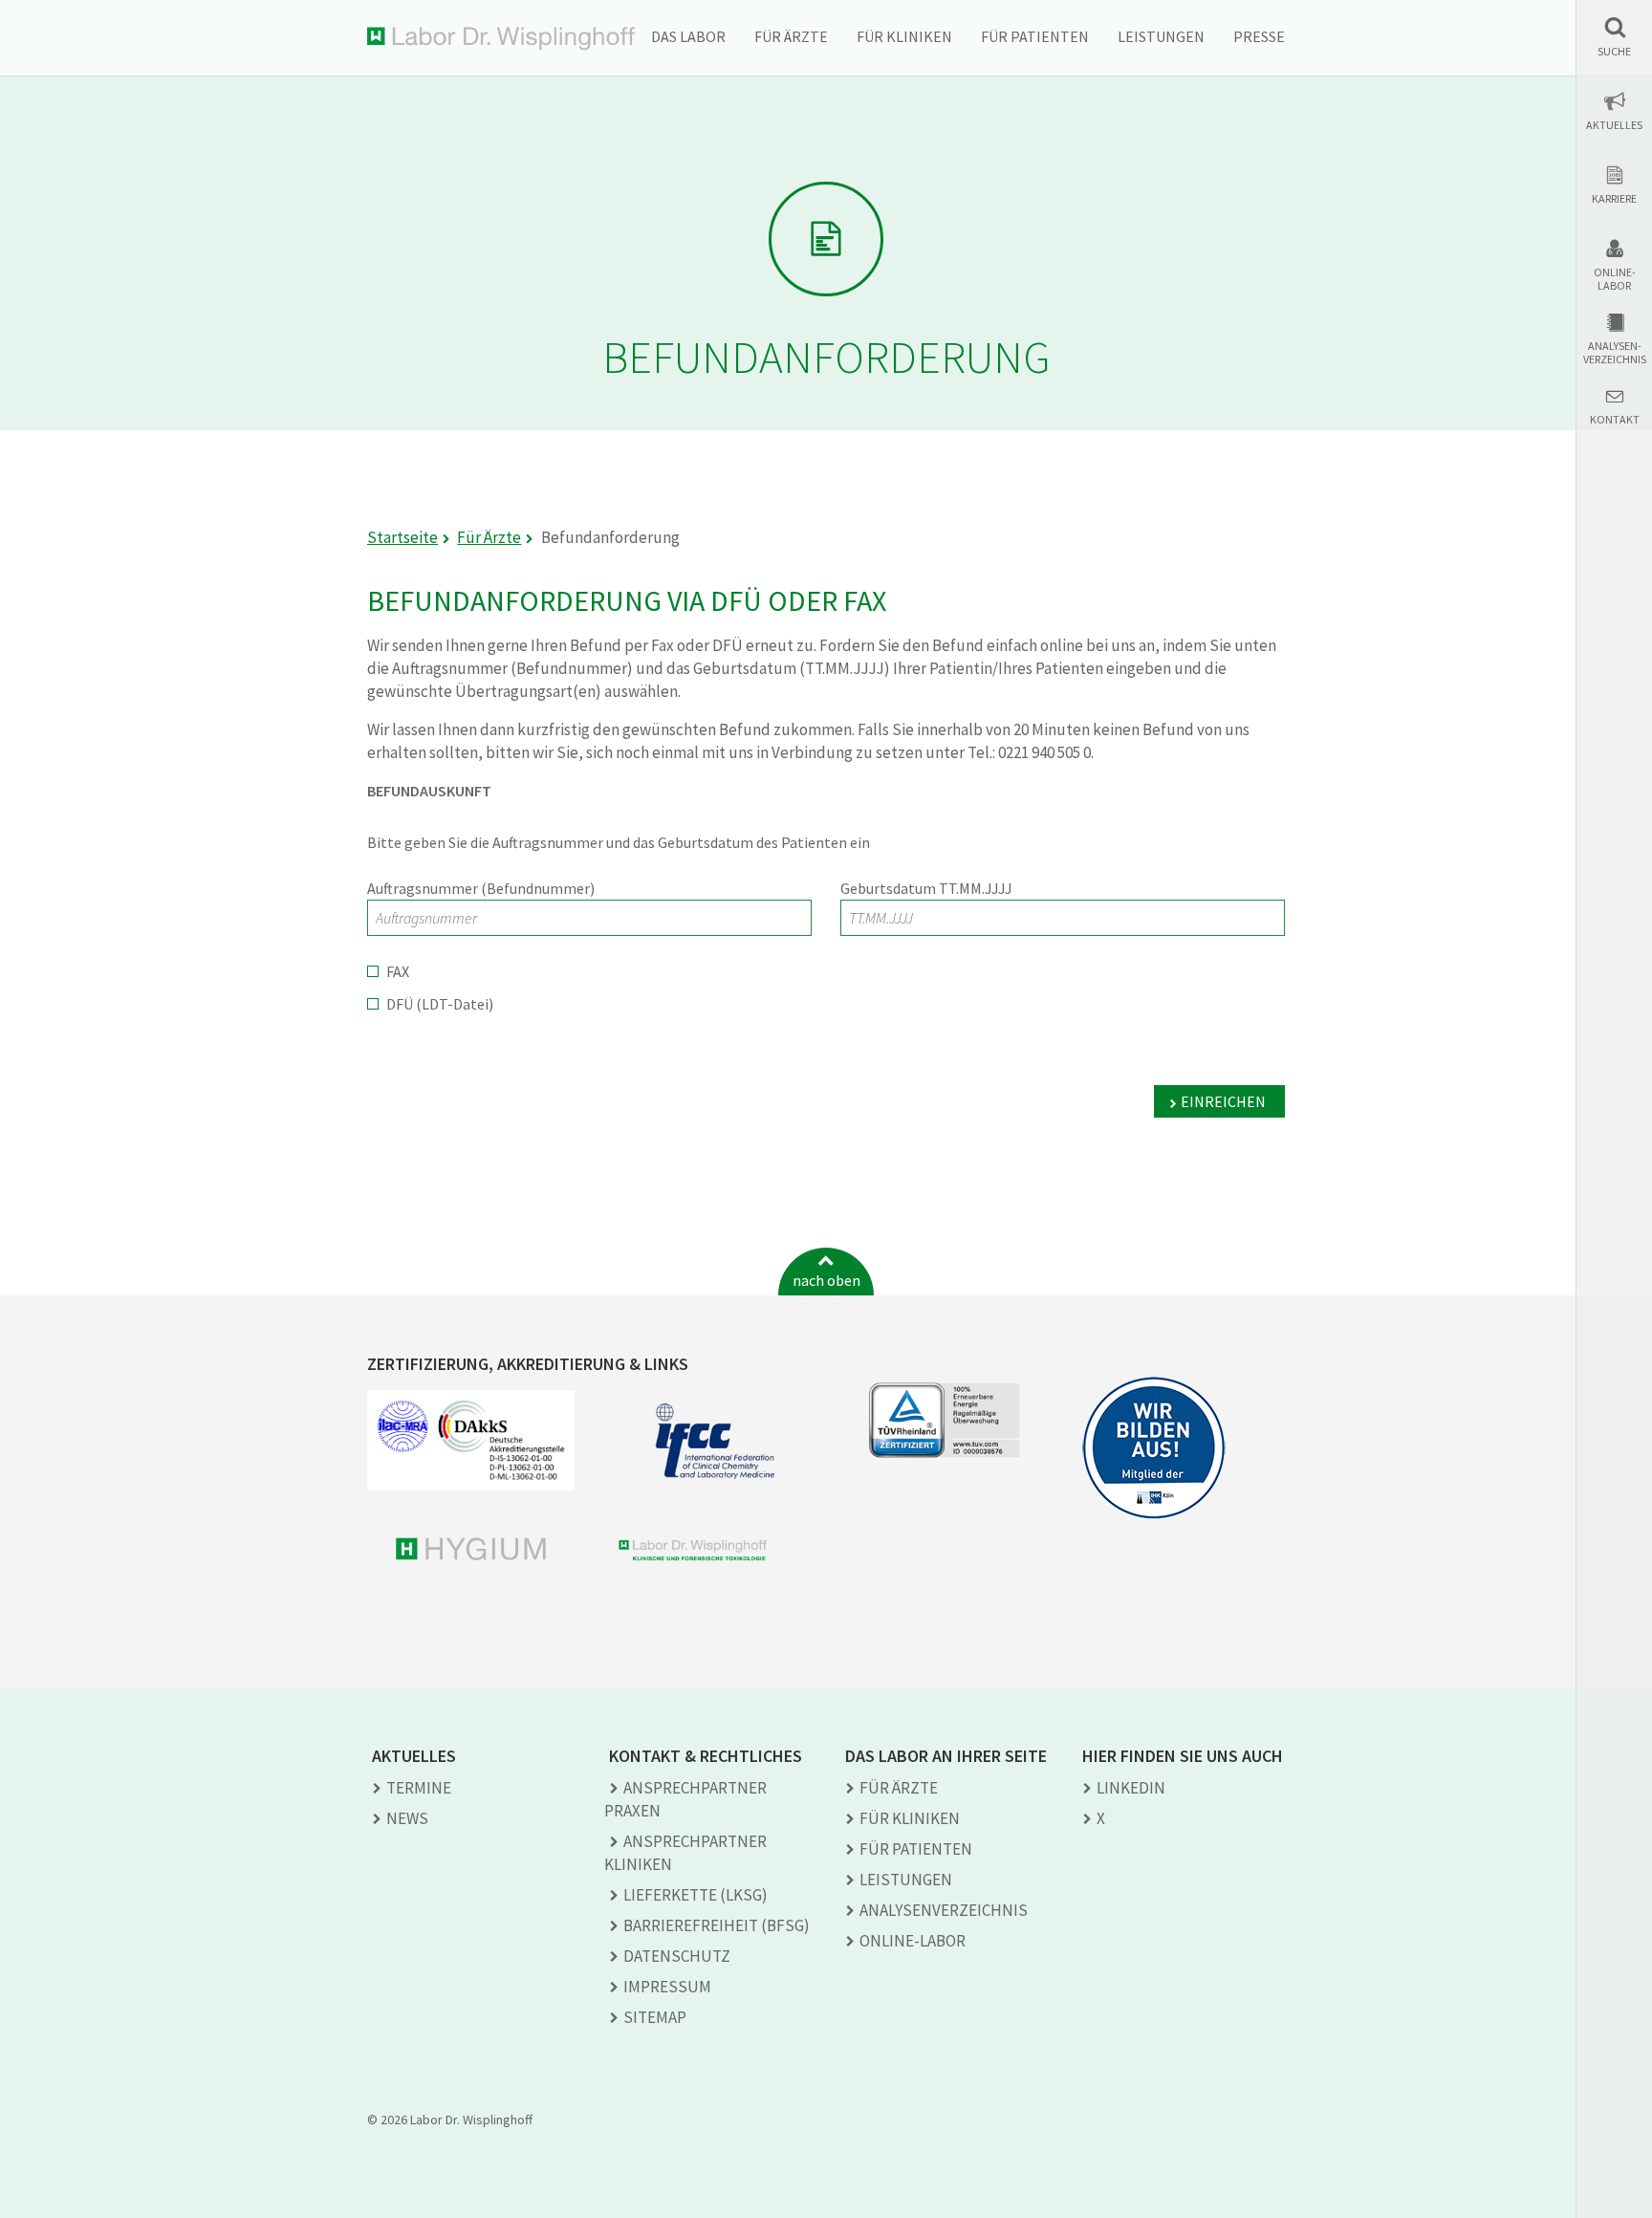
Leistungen (1161, 36)
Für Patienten (1035, 36)
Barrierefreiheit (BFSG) (717, 1925)
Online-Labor (1615, 279)
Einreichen (1223, 1101)
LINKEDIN (1131, 1788)
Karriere (1614, 199)
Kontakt (1615, 420)
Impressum (667, 1987)
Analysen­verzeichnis (944, 1910)
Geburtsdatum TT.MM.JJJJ (926, 888)
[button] (1614, 37)
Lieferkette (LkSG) (696, 1895)
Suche (1614, 52)
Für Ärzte (791, 36)
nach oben (826, 1280)
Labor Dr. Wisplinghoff (501, 39)
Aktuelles (1614, 125)
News (407, 1818)
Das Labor (688, 36)
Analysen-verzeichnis (1615, 353)
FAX (398, 971)
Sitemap (655, 2017)
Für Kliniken (904, 36)
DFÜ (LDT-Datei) (440, 1004)
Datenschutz (677, 1956)
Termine (419, 1788)
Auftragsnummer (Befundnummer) (481, 888)
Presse (1259, 36)
